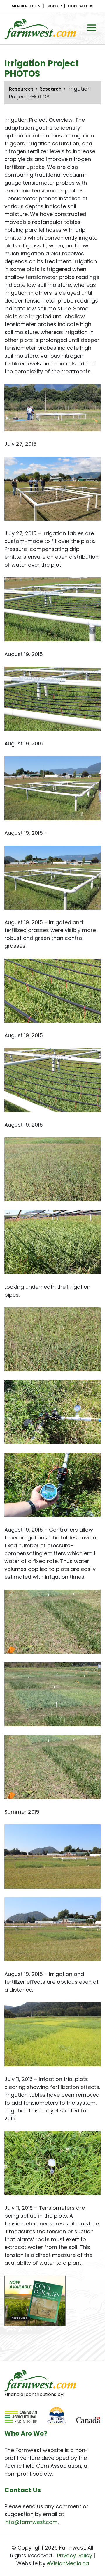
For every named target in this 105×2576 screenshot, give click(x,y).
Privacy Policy (75, 2555)
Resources (21, 89)
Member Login (26, 6)
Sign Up (54, 6)
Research (50, 89)
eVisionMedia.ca (68, 2563)
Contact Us (80, 6)
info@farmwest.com (31, 2522)
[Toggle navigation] (92, 28)
